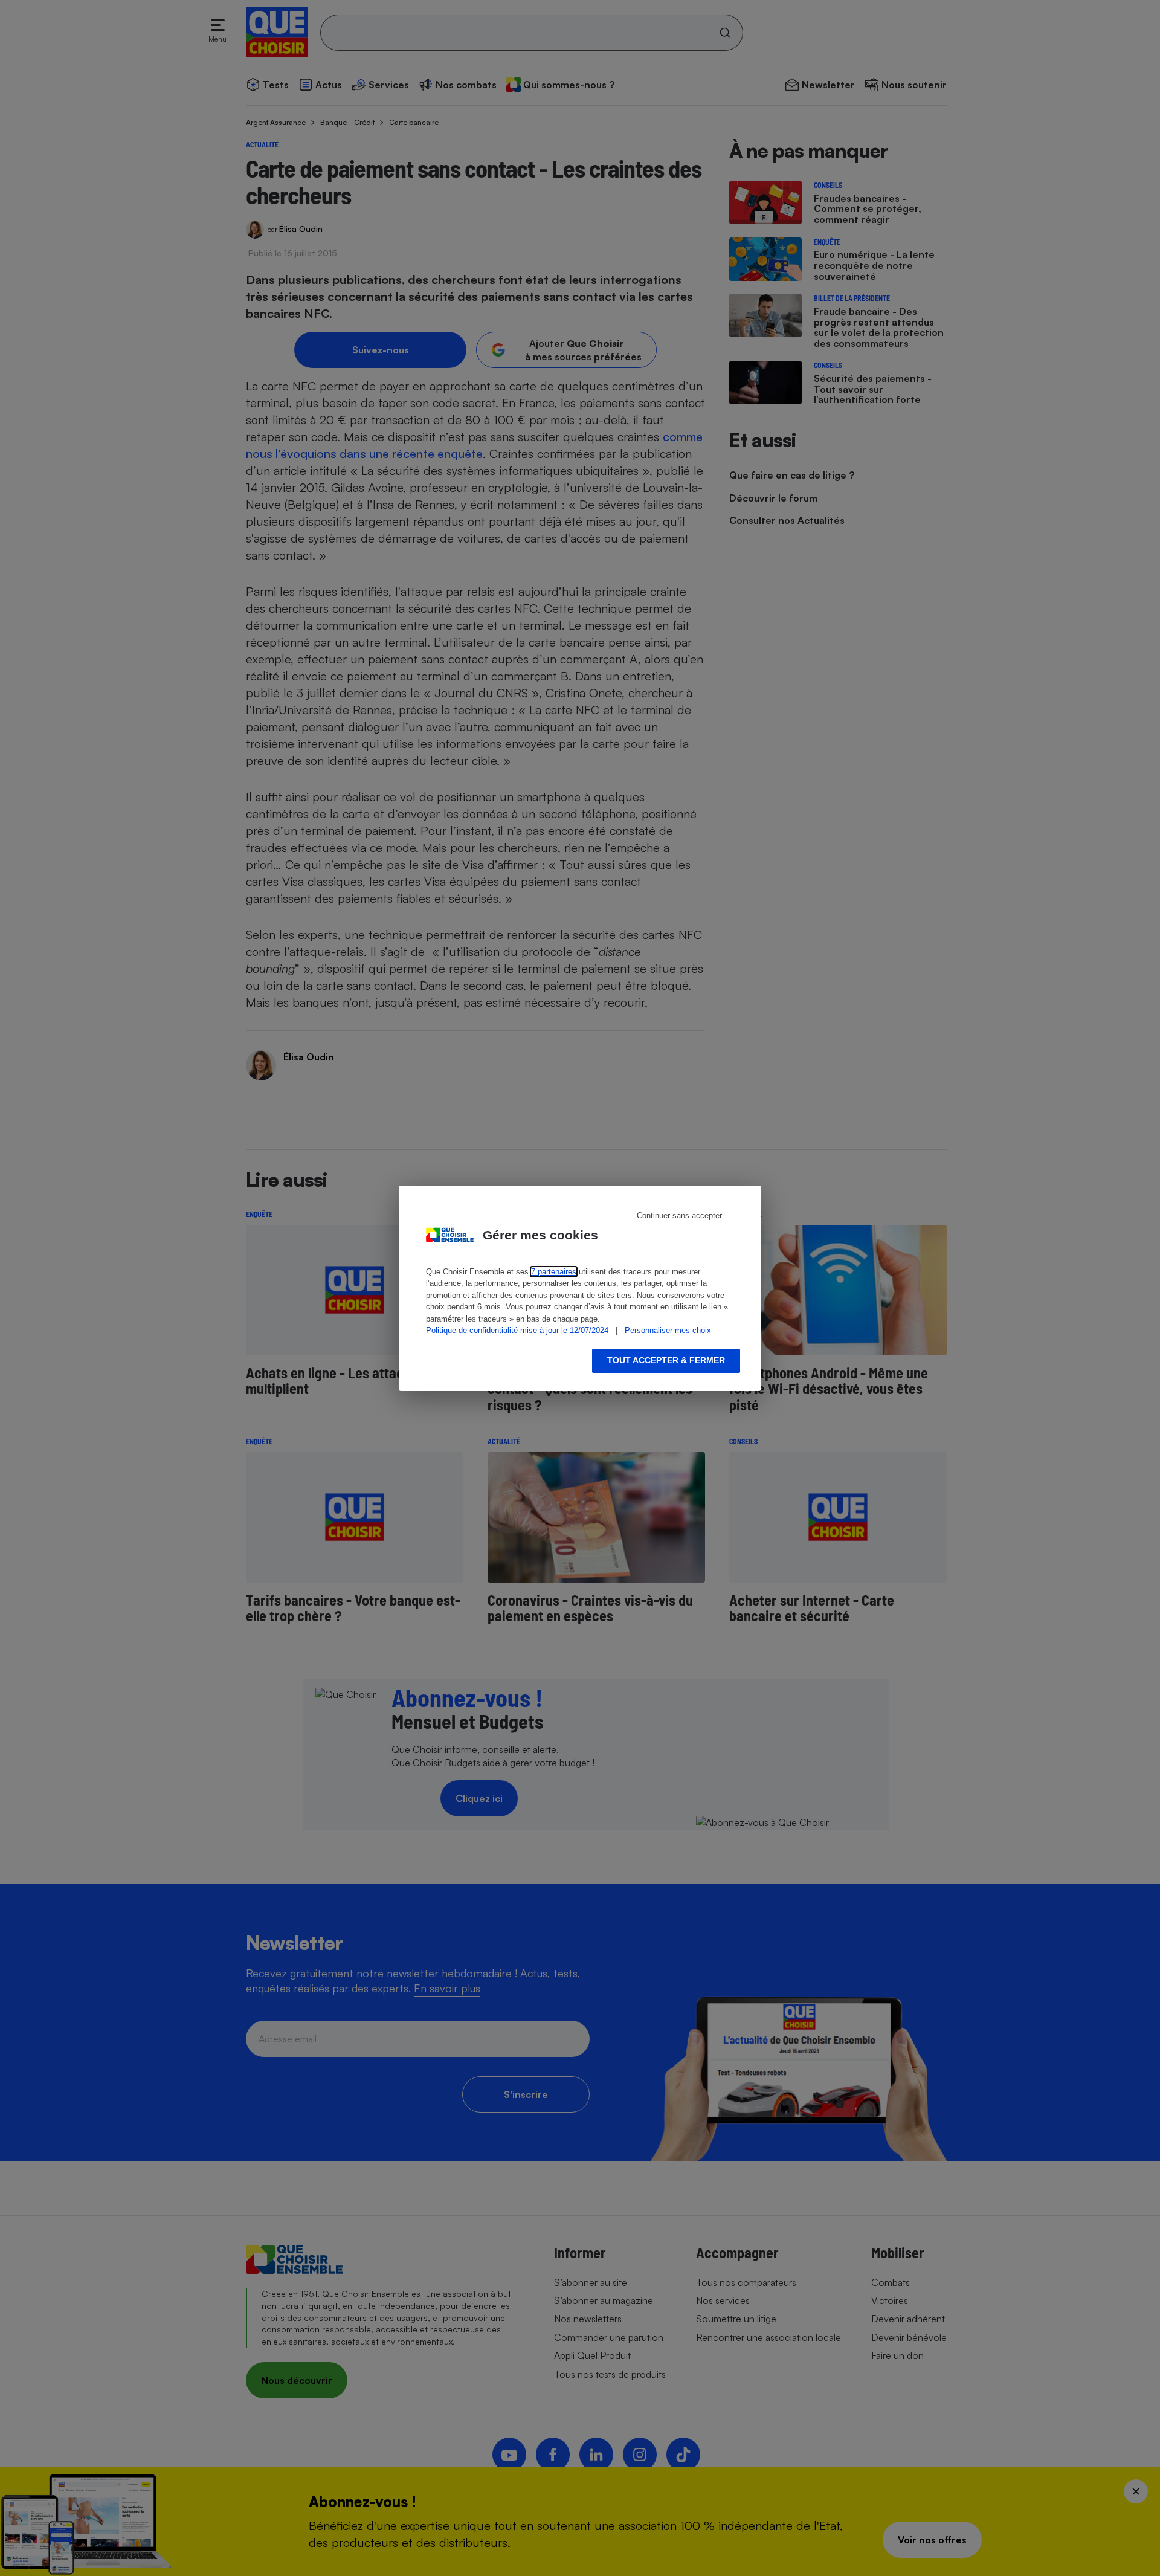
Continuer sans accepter (679, 1215)
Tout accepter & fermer (666, 1360)
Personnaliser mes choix (668, 1330)
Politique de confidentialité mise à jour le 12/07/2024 (517, 1330)
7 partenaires (554, 1272)
